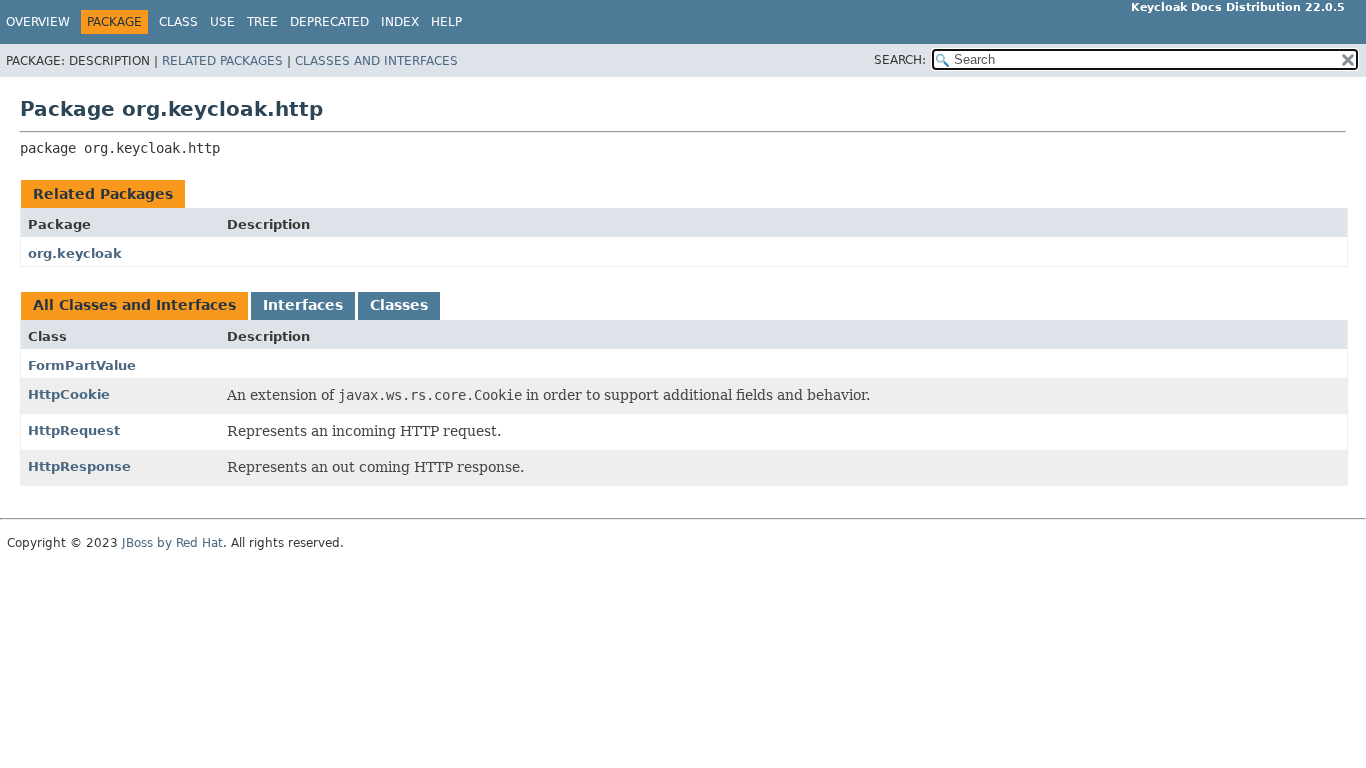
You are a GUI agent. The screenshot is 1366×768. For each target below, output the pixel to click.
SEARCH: (900, 60)
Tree (262, 22)
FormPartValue (82, 365)
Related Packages (222, 61)
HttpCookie (69, 394)
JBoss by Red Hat (172, 543)
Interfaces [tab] (303, 305)
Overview (38, 22)
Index (400, 22)
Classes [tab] (399, 305)
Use (222, 22)
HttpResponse (79, 466)
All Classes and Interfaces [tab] (134, 305)
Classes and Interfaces (376, 61)
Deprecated (329, 22)
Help (446, 22)
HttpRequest (74, 430)
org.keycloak (75, 253)
